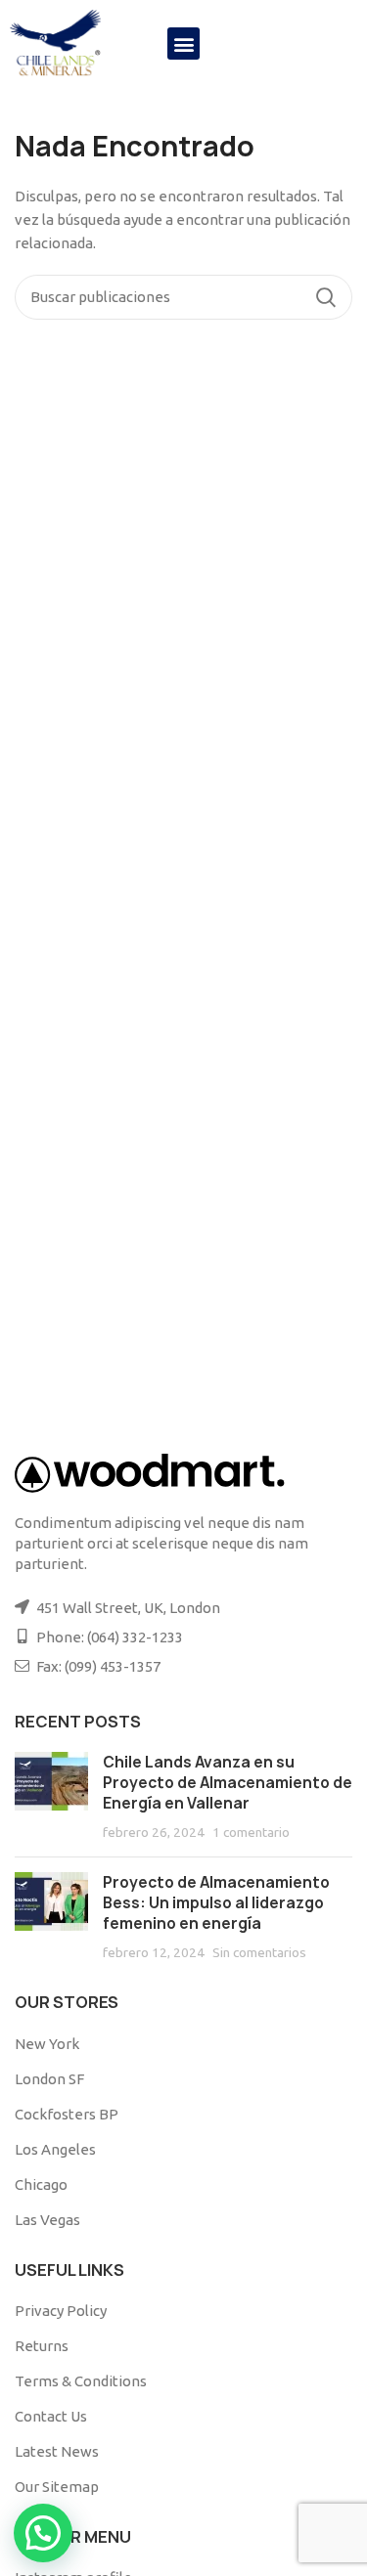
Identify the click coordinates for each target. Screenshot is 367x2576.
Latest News (57, 2451)
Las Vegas (47, 2220)
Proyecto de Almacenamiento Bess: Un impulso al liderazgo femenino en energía (216, 1903)
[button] (183, 44)
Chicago (41, 2184)
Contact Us (51, 2416)
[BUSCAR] (326, 297)
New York (47, 2044)
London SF (49, 2079)
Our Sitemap (57, 2487)
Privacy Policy (61, 2311)
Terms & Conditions (81, 2381)
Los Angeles (55, 2149)
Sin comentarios (259, 1952)
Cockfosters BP (67, 2114)
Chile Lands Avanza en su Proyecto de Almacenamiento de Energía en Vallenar (228, 1783)
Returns (42, 2346)
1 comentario (251, 1832)
